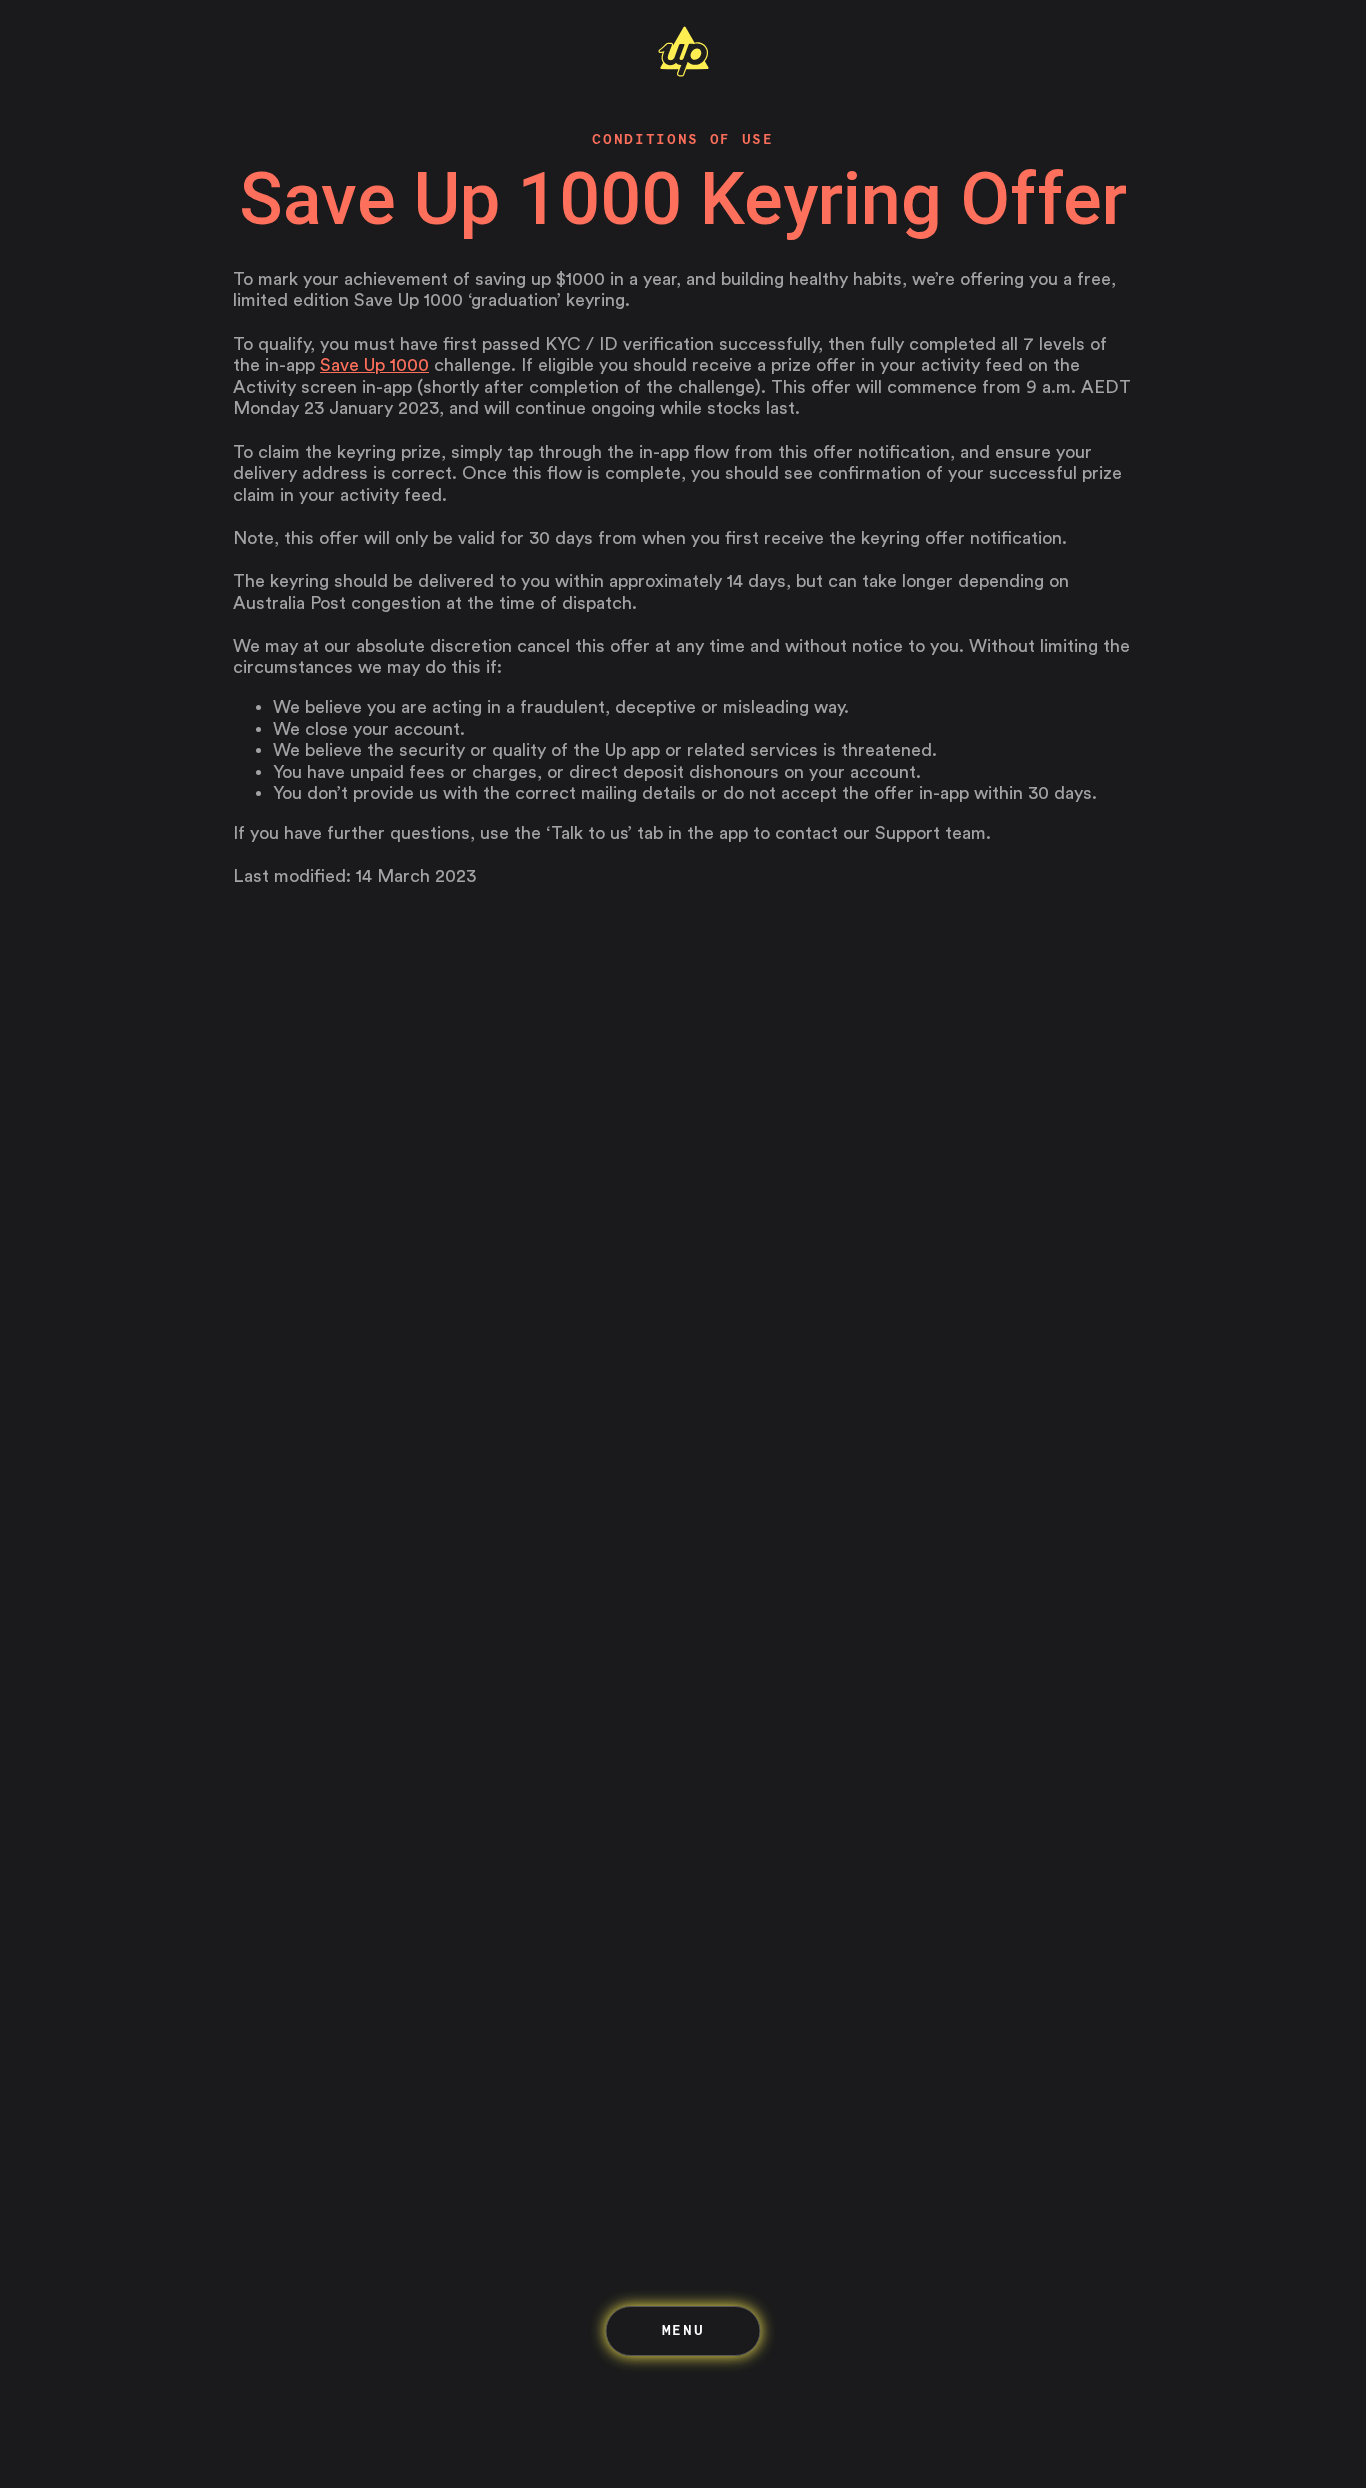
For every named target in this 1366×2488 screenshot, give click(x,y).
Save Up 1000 (374, 365)
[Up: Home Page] (683, 72)
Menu (683, 2330)
